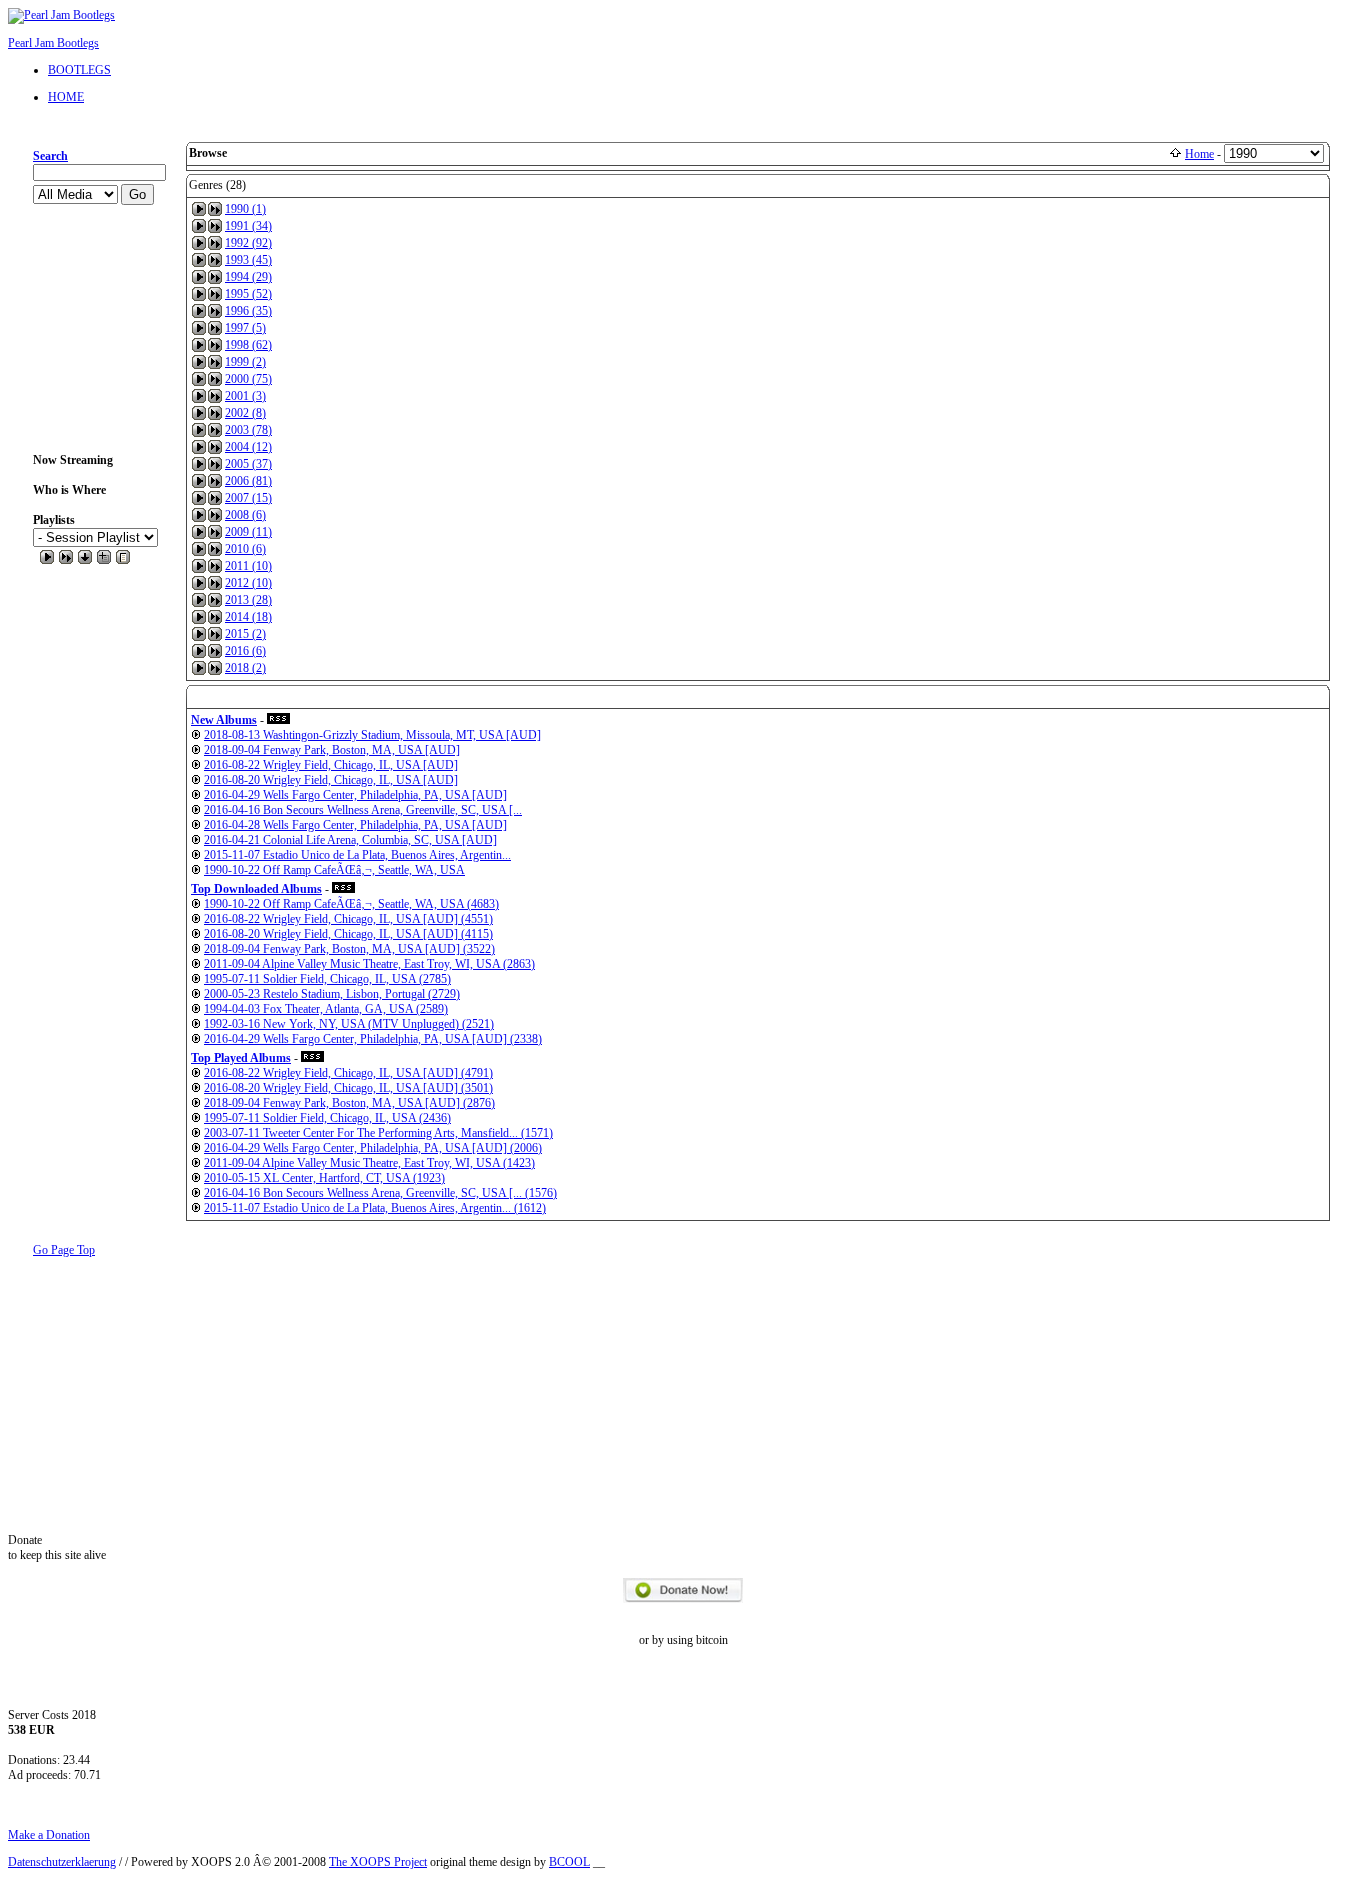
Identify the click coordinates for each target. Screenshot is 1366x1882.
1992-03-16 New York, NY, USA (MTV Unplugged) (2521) (349, 1024)
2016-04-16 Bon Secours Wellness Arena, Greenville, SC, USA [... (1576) (380, 1193)
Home (1199, 154)
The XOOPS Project (378, 1862)
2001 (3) (245, 396)
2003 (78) (248, 430)
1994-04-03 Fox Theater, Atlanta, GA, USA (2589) (326, 1009)
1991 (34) (248, 226)
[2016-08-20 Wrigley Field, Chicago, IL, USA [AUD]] (196, 780)
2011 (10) (248, 566)
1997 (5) (245, 328)
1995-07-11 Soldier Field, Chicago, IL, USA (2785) (327, 979)
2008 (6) (245, 515)
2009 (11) (248, 532)
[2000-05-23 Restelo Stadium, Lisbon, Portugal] (196, 994)
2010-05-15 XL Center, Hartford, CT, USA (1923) (324, 1178)
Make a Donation (49, 1835)
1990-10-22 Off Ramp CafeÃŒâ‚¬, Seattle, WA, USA (334, 870)
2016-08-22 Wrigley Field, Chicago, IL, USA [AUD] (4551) (348, 919)
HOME (66, 97)
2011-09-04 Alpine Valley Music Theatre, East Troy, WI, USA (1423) (369, 1163)
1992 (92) (248, 243)
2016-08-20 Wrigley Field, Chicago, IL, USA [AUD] (331, 780)
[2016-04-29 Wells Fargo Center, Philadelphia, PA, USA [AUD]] (196, 795)
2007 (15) (248, 498)
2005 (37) (248, 464)
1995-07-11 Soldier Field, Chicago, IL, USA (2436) (327, 1118)
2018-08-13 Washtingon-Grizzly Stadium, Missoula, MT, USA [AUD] (372, 735)
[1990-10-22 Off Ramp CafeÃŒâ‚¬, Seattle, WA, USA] (196, 870)
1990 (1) (245, 209)
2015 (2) (245, 634)
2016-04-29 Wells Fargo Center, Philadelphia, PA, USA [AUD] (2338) (373, 1039)
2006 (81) (248, 481)
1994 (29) (248, 277)
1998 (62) (248, 345)
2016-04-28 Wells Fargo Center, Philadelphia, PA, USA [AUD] (355, 825)
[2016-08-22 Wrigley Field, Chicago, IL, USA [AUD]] (196, 765)
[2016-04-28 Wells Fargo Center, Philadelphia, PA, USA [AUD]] (196, 825)
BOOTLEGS (79, 70)
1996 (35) (248, 311)
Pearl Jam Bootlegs (53, 43)
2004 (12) (248, 447)
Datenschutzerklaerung (62, 1862)
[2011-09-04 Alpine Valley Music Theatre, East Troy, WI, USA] (196, 964)
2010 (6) (245, 549)
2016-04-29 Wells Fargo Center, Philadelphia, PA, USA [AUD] (355, 795)
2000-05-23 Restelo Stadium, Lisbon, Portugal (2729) (332, 994)
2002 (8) (245, 413)
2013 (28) (248, 600)
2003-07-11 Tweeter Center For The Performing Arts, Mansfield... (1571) (378, 1133)
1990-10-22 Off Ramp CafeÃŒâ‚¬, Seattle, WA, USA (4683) (351, 904)
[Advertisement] (97, 329)
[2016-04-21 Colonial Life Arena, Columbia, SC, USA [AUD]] (196, 840)
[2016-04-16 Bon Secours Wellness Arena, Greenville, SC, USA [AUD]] (196, 810)
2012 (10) (248, 583)
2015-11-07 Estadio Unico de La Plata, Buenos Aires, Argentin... (357, 855)
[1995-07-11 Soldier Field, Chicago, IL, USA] (196, 979)
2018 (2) (245, 668)
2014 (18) (248, 617)
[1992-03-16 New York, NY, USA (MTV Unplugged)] (196, 1024)
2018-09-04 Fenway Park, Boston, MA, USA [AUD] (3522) (349, 949)
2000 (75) (248, 379)
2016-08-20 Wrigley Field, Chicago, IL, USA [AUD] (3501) (348, 1088)
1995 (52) (248, 294)
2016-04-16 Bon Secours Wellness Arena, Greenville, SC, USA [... (363, 810)
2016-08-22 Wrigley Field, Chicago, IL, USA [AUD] (331, 765)
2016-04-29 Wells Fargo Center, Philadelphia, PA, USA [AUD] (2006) (373, 1148)
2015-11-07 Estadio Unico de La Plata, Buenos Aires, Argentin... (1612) (375, 1208)
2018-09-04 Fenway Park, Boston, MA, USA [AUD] (332, 750)
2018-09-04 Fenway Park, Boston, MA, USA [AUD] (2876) (349, 1103)
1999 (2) (245, 362)
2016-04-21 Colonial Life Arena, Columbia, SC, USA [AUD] (350, 840)
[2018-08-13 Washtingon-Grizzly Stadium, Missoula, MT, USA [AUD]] (196, 735)
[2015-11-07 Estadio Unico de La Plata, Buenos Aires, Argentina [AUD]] (196, 855)
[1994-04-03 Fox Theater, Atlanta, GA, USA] (196, 1009)
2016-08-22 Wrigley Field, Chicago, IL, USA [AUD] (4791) (348, 1073)
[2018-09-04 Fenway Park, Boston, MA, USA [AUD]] (196, 750)
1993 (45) (248, 260)
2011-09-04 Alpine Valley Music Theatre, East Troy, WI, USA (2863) (369, 964)
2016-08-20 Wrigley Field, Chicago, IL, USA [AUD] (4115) (348, 934)
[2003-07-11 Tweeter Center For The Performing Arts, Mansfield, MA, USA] (196, 1133)
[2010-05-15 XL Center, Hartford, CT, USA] (196, 1178)
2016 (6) (245, 651)
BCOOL (569, 1862)
